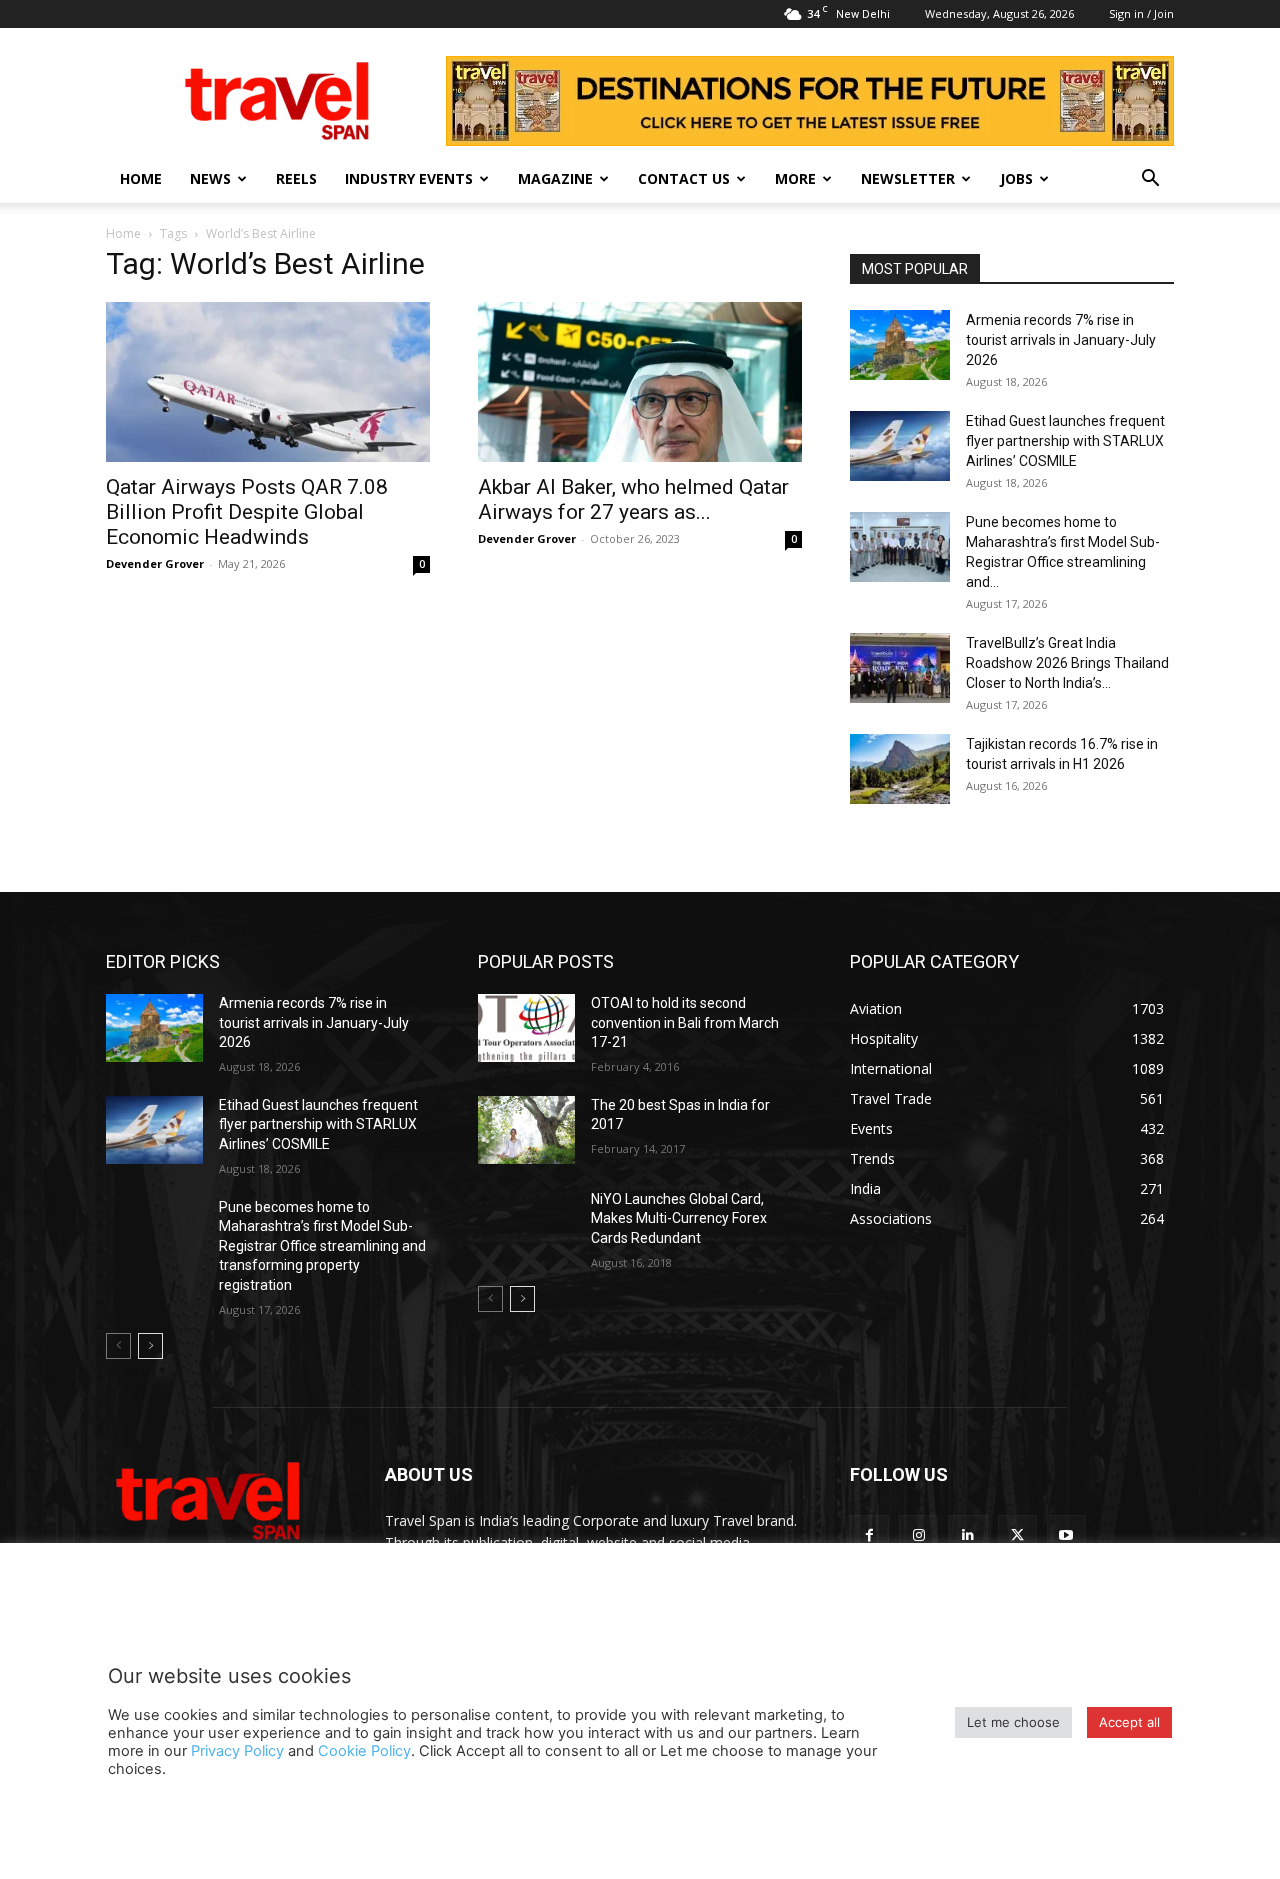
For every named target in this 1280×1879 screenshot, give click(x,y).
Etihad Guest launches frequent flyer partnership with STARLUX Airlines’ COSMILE (1065, 441)
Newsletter (908, 178)
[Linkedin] (967, 1534)
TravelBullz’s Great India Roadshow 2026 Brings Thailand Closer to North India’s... (1067, 663)
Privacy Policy (237, 1751)
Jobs (1016, 178)
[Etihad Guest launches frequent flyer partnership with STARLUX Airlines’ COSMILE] (900, 446)
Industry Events (409, 178)
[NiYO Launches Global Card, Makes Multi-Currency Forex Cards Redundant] (526, 1224)
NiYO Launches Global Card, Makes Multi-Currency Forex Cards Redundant (679, 1218)
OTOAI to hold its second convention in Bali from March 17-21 (685, 1022)
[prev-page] (118, 1346)
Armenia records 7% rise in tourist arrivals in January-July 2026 (1061, 340)
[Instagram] (918, 1534)
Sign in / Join (1141, 13)
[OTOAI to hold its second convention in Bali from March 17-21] (526, 1028)
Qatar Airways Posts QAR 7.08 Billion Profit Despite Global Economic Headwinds (247, 512)
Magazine (555, 178)
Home (141, 178)
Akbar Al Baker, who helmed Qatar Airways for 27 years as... (633, 499)
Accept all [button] (1129, 1722)
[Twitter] (1017, 1534)
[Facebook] (869, 1534)
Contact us (684, 178)
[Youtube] (1066, 1534)
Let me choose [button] (1013, 1722)
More (795, 178)
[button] (1150, 180)
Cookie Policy (364, 1751)
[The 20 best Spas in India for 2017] (526, 1130)
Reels (296, 178)
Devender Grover (155, 563)
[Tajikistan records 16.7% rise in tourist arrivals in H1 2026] (900, 769)
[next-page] (150, 1346)
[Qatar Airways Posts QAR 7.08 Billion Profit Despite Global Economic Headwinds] (268, 382)
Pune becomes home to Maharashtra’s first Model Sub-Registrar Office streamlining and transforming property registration (322, 1246)
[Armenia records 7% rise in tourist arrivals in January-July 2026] (900, 345)
